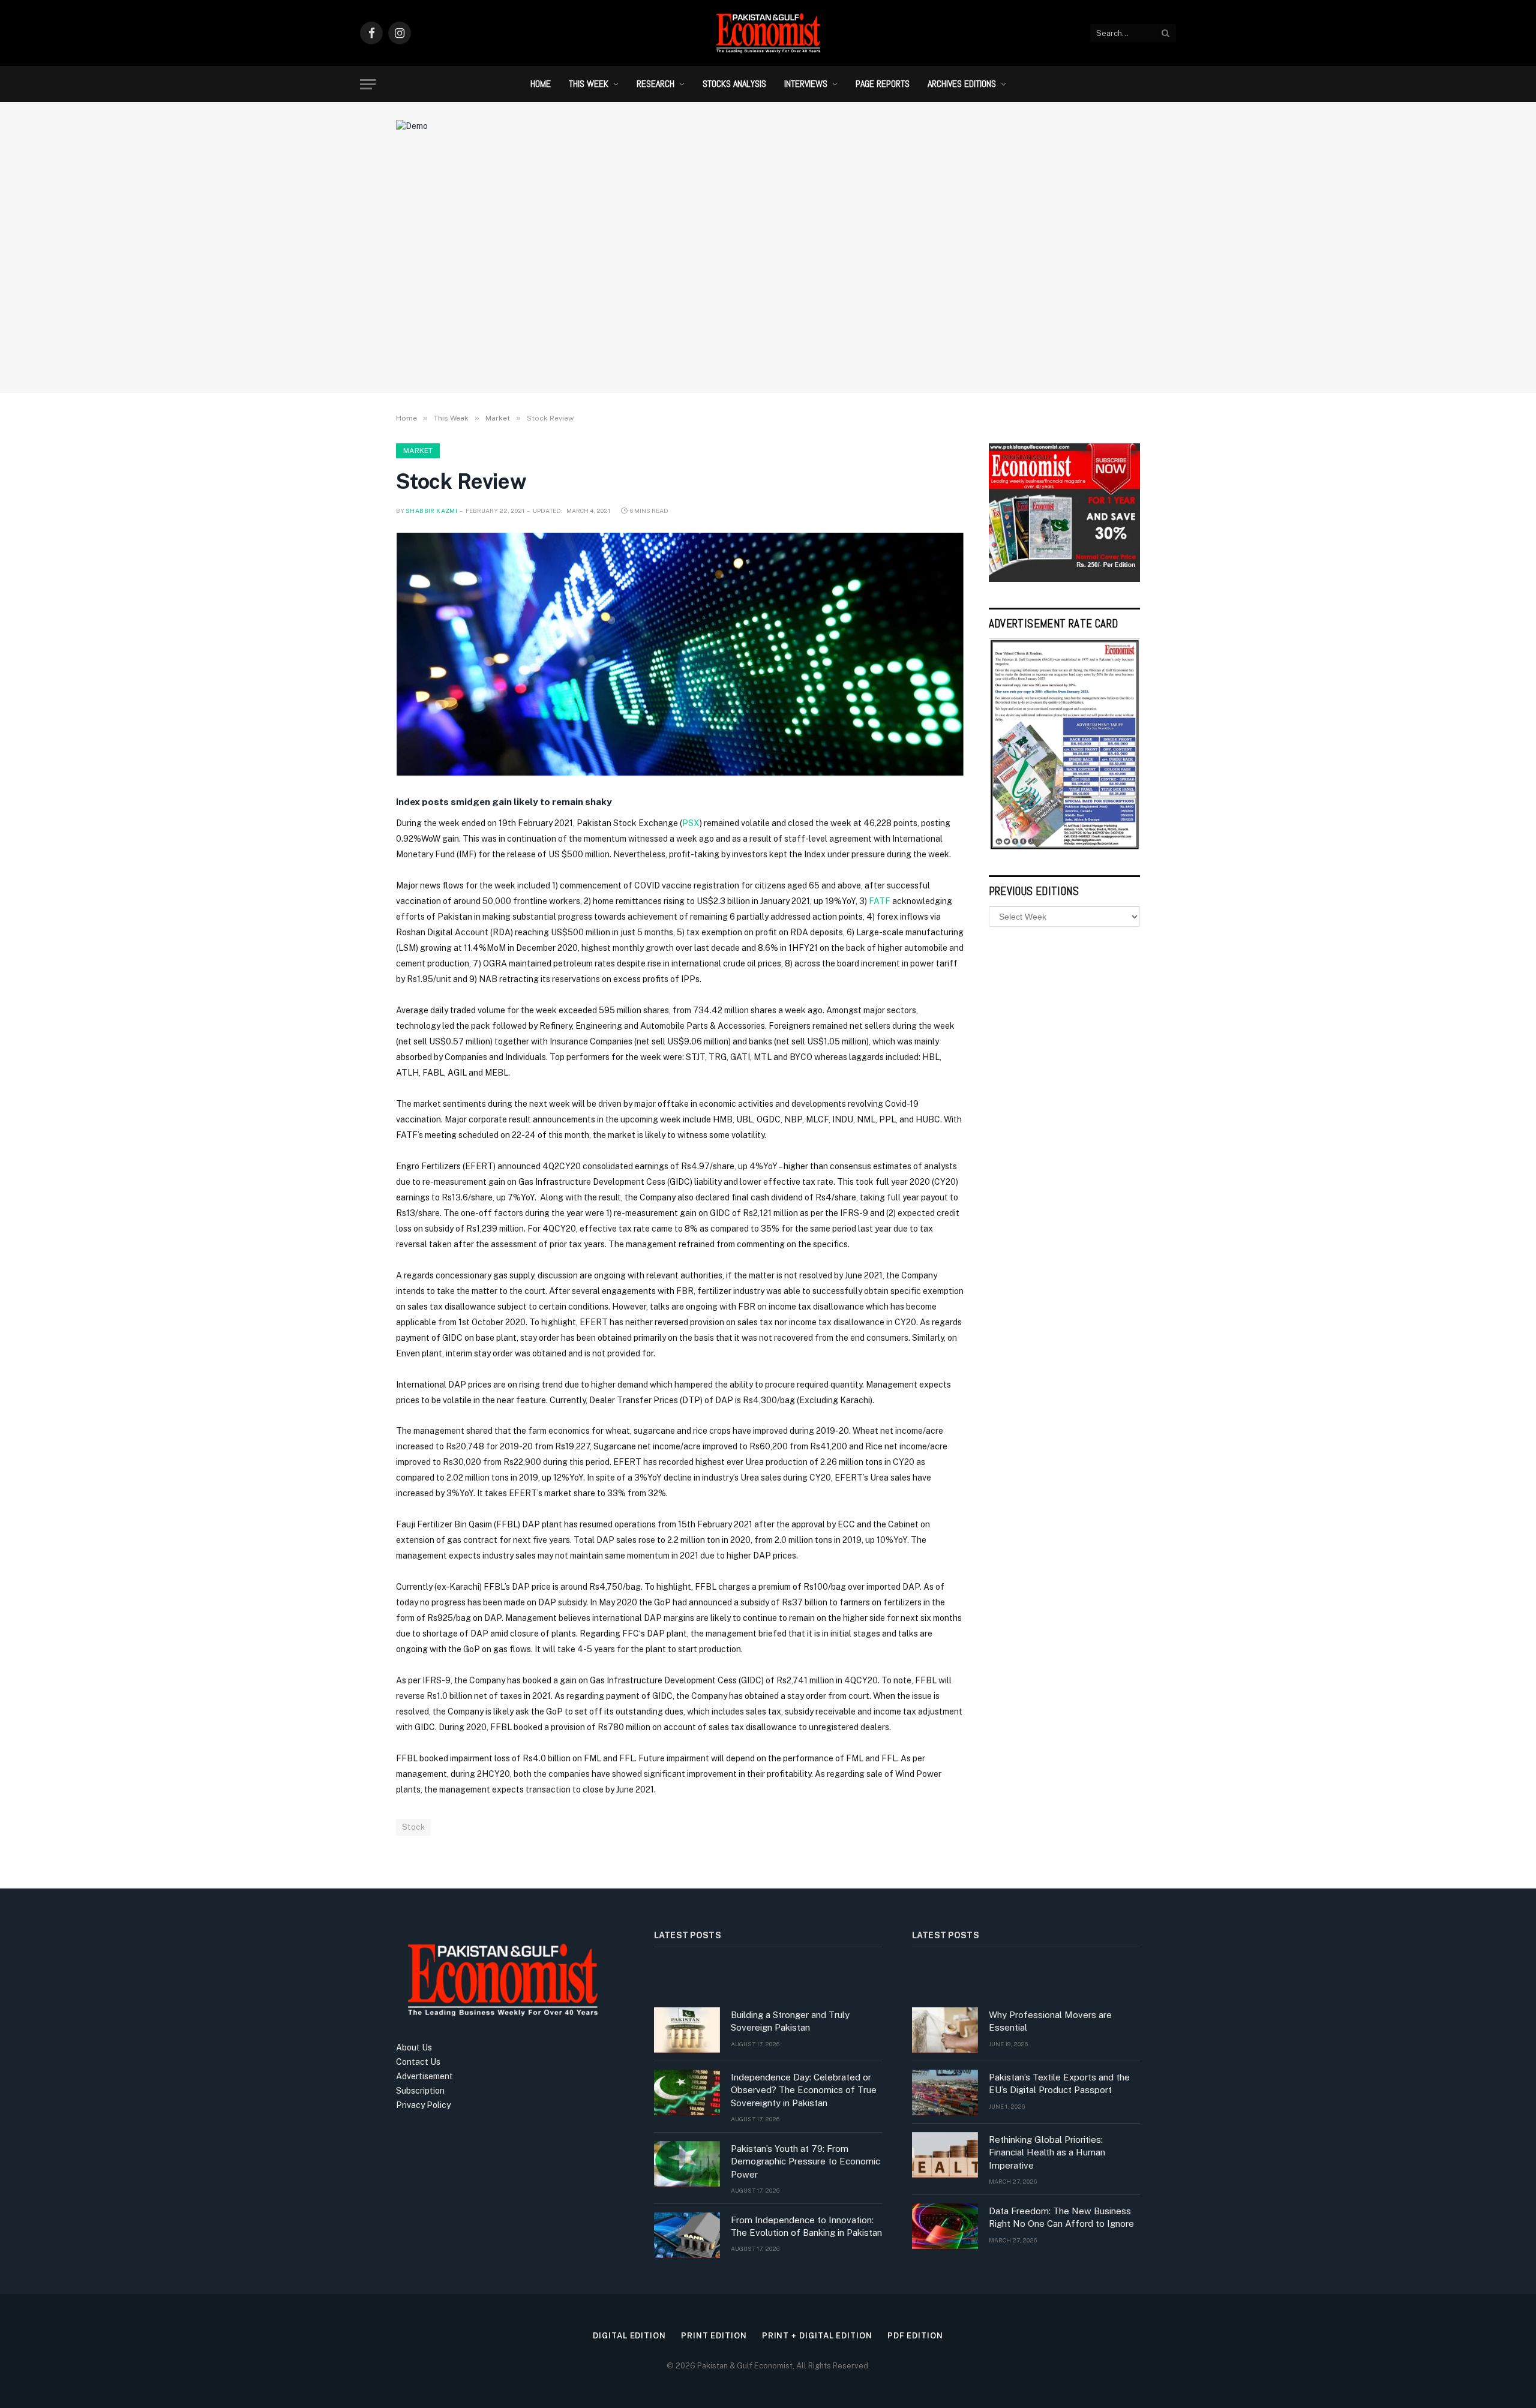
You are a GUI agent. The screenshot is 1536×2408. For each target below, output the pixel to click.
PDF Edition (915, 2336)
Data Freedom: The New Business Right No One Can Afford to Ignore (1061, 2217)
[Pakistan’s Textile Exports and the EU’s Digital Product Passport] (945, 2092)
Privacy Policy (423, 2105)
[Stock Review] (680, 654)
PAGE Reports (883, 84)
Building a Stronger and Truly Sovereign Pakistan (790, 2021)
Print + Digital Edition (817, 2336)
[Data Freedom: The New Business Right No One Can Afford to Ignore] (945, 2226)
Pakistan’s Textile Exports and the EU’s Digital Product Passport (1059, 2083)
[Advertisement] (768, 285)
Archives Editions (962, 84)
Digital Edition (629, 2336)
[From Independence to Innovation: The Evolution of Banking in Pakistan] (687, 2235)
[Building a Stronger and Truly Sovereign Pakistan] (687, 2030)
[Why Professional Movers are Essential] (945, 2030)
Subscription (420, 2091)
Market (418, 451)
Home (541, 84)
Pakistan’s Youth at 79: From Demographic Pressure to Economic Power (805, 2161)
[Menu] (368, 84)
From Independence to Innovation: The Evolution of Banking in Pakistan (806, 2226)
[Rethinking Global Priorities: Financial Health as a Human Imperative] (945, 2155)
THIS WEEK (589, 84)
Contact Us (418, 2062)
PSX (691, 823)
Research (655, 84)
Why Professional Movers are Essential (1050, 2021)
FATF (880, 901)
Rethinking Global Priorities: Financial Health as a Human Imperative (1047, 2152)
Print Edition (714, 2336)
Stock (413, 1827)
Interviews (806, 84)
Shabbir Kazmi (431, 511)
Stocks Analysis (734, 84)
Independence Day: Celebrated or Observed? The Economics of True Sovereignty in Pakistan (804, 2090)
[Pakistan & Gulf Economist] (768, 33)
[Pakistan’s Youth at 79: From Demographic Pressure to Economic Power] (687, 2164)
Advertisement (424, 2076)
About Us (414, 2047)
